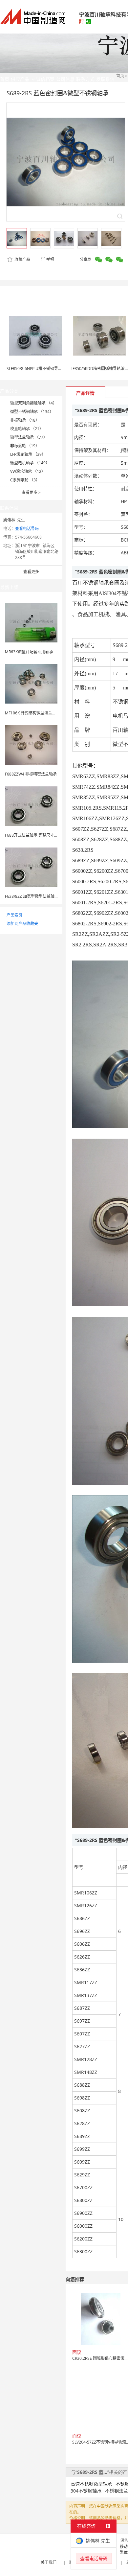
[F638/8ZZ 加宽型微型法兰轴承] (31, 867)
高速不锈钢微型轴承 (91, 2484)
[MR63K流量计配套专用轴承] (31, 622)
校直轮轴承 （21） (27, 429)
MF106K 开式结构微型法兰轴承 (32, 713)
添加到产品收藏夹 (22, 924)
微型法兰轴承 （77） (29, 437)
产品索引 (14, 915)
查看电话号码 (27, 529)
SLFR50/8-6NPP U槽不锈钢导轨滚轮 (38, 369)
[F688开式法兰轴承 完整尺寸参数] (31, 806)
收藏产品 (22, 259)
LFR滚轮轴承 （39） (28, 454)
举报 (50, 259)
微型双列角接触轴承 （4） (33, 403)
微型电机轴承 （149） (30, 463)
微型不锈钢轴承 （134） (32, 412)
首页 (120, 76)
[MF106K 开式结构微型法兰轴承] (31, 683)
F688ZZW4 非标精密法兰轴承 (31, 774)
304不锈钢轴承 (86, 2491)
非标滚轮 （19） (25, 446)
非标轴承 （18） (25, 420)
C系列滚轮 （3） (25, 480)
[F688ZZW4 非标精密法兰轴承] (31, 744)
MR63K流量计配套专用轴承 (29, 652)
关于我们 (49, 2562)
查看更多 (31, 492)
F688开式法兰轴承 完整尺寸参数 (33, 835)
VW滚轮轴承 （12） (28, 471)
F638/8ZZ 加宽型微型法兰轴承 (32, 896)
